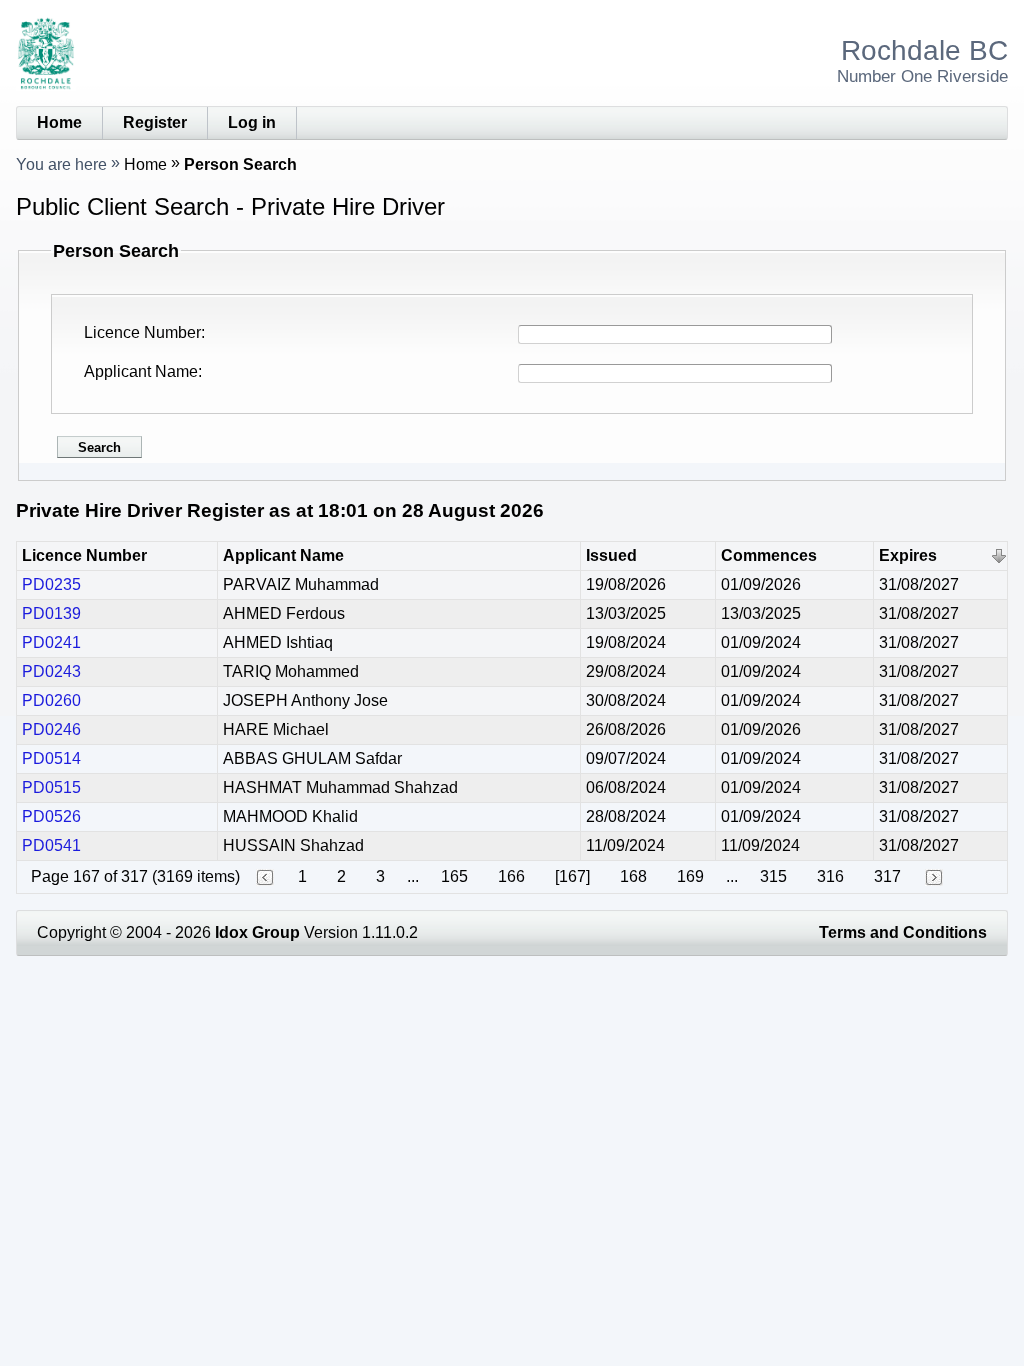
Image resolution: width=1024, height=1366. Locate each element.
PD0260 (51, 700)
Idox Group (257, 932)
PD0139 (51, 613)
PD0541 (51, 845)
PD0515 (51, 787)
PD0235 (51, 584)
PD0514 (51, 758)
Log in (252, 122)
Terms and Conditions (903, 932)
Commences (769, 555)
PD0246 (51, 729)
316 (830, 876)
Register (155, 122)
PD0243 (51, 671)
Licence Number (142, 332)
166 (511, 876)
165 (454, 876)
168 (633, 876)
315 (773, 876)
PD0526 (51, 816)
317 (887, 876)
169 (690, 876)
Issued (611, 555)
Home (59, 122)
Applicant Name (141, 371)
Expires (908, 555)
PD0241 (51, 642)
